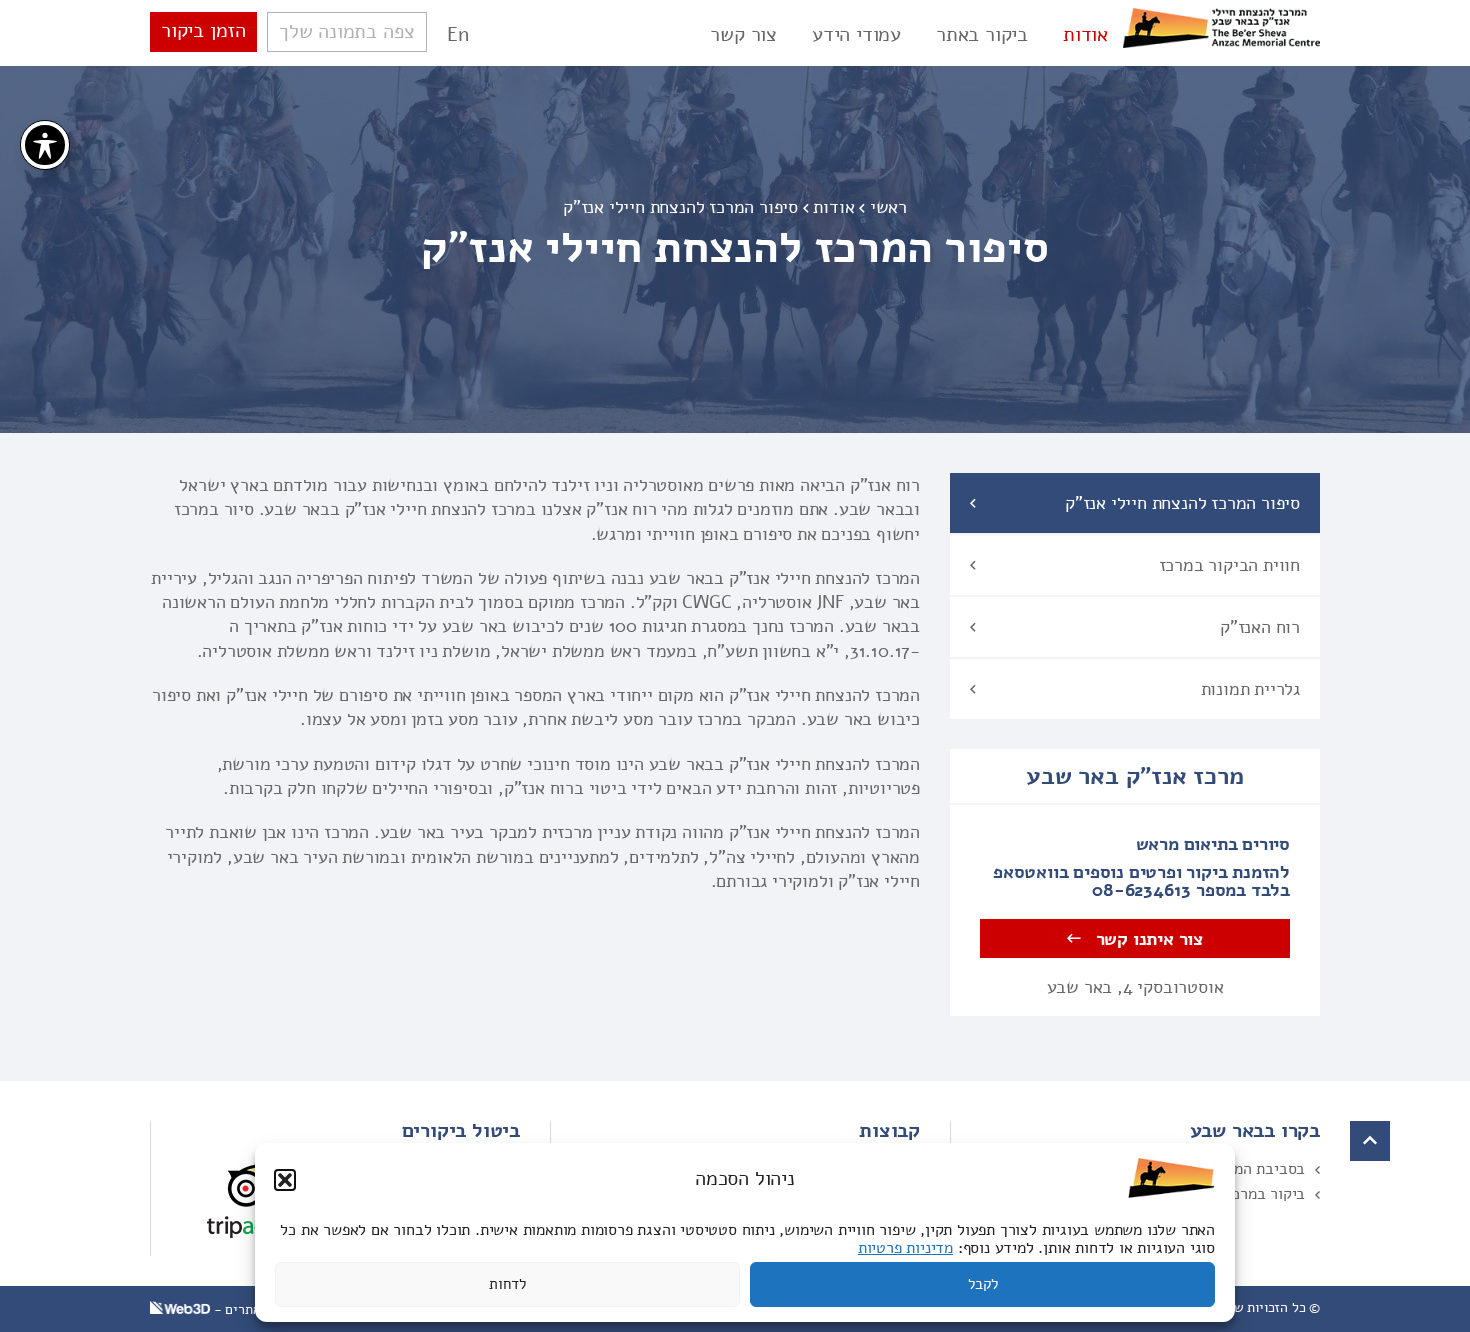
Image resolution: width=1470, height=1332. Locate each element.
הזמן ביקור (203, 30)
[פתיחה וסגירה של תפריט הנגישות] (45, 145)
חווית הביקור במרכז (1229, 565)
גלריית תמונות (1250, 689)
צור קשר (743, 35)
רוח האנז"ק (1260, 627)
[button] (285, 1180)
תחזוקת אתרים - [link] (257, 1309)
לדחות (507, 1285)
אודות (1085, 35)
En (458, 34)
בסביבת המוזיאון (1252, 1169)
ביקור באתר (982, 35)
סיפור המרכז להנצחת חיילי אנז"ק (1182, 503)
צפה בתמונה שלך (347, 31)
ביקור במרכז (1265, 1194)
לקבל (983, 1285)
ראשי (888, 207)
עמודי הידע (856, 35)
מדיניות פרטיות (905, 1248)
